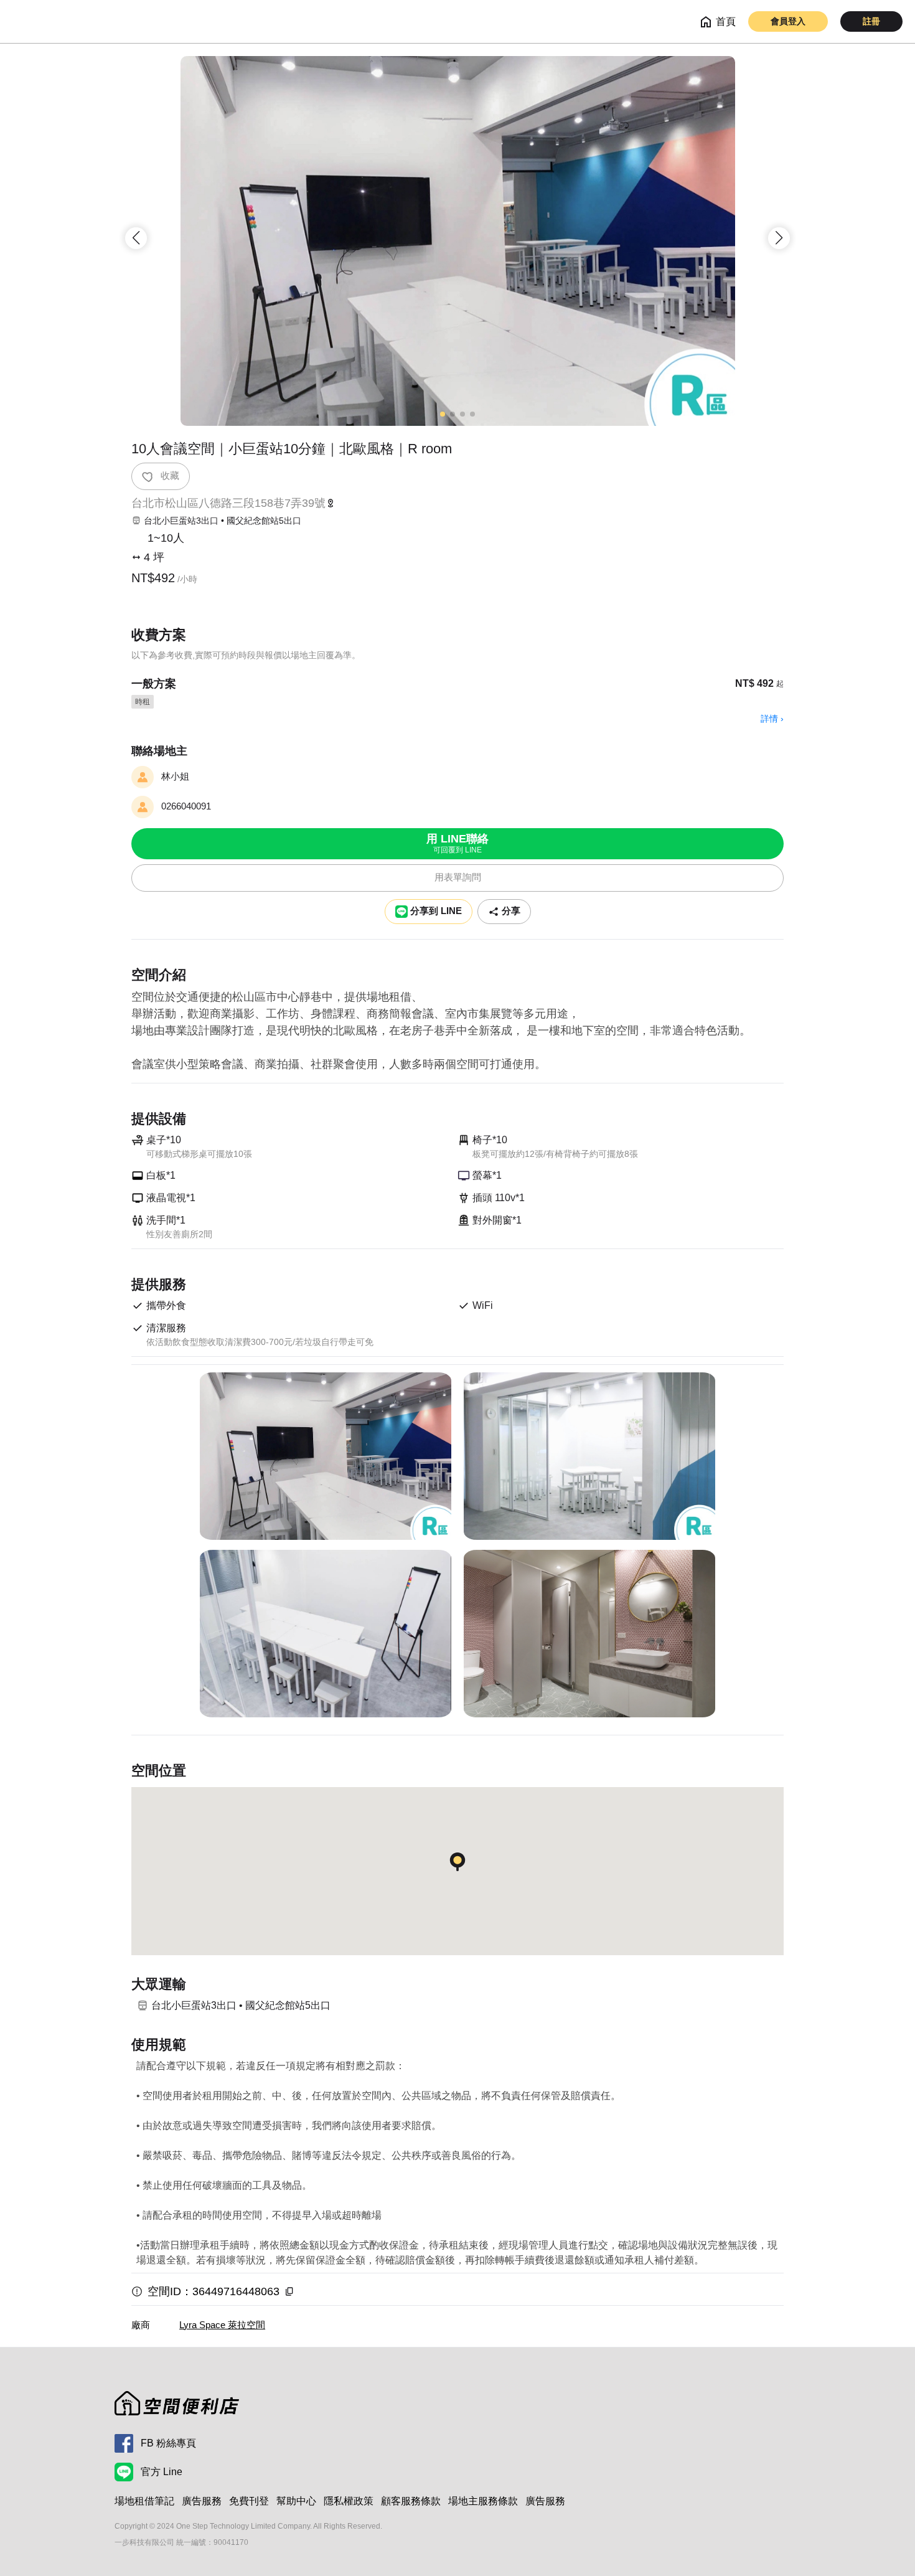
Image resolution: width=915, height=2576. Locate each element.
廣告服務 (202, 2501)
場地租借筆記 (144, 2501)
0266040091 (186, 806)
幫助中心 (296, 2501)
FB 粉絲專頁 (168, 2443)
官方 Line (162, 2472)
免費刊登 (249, 2501)
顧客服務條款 (411, 2501)
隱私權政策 (349, 2501)
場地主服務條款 (483, 2501)
